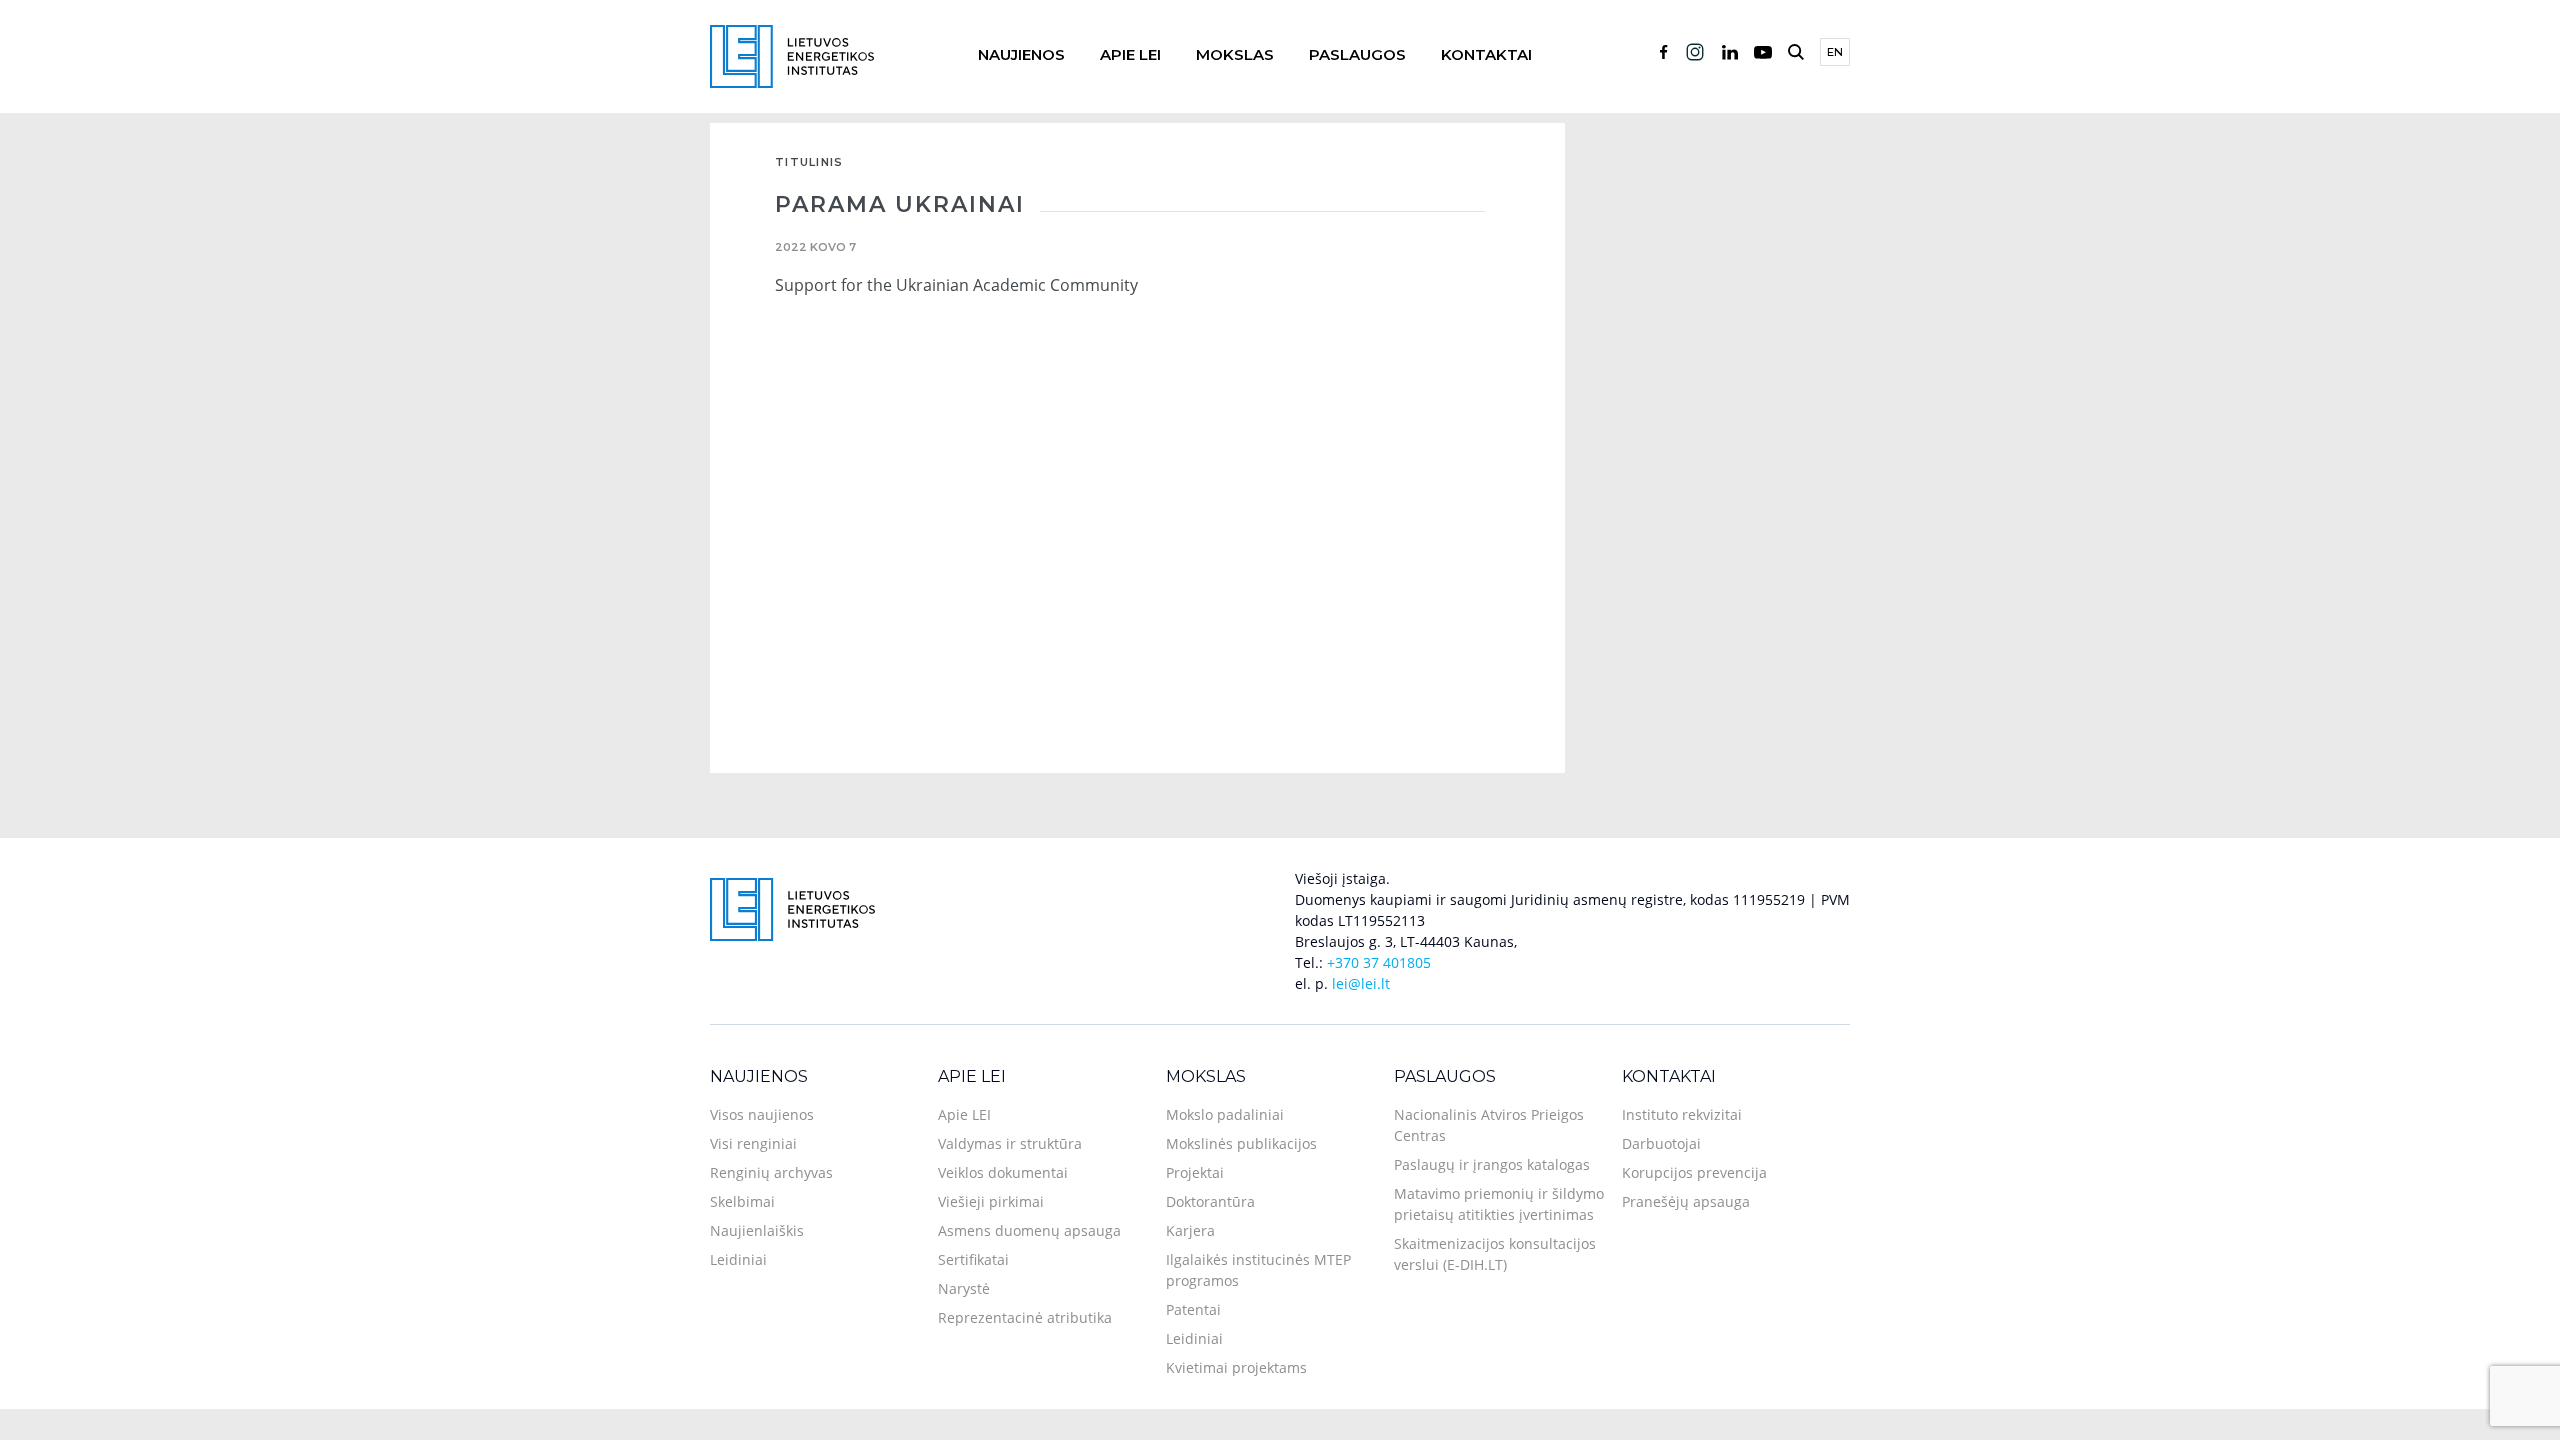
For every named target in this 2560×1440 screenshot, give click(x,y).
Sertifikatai (973, 1259)
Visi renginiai (753, 1143)
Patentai (1193, 1309)
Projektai (1195, 1172)
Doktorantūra (1210, 1201)
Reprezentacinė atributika (1025, 1317)
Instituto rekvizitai (1682, 1114)
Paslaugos (1357, 54)
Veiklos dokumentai (1003, 1172)
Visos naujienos (762, 1114)
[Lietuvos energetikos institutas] (792, 54)
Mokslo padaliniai (1225, 1114)
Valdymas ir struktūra (1010, 1143)
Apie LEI (1130, 54)
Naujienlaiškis (757, 1230)
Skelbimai (742, 1201)
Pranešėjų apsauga (1686, 1201)
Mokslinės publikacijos (1241, 1143)
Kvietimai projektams (1236, 1367)
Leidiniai (738, 1259)
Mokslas (1235, 54)
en (1835, 52)
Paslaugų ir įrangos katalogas (1492, 1164)
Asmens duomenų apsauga (1029, 1230)
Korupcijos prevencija (1694, 1172)
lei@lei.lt (1361, 983)
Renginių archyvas (771, 1172)
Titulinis (809, 162)
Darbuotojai (1661, 1143)
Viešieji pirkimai (991, 1201)
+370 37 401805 (1379, 962)
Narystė (964, 1288)
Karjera (1190, 1230)
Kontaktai (1486, 54)
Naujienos (1021, 54)
